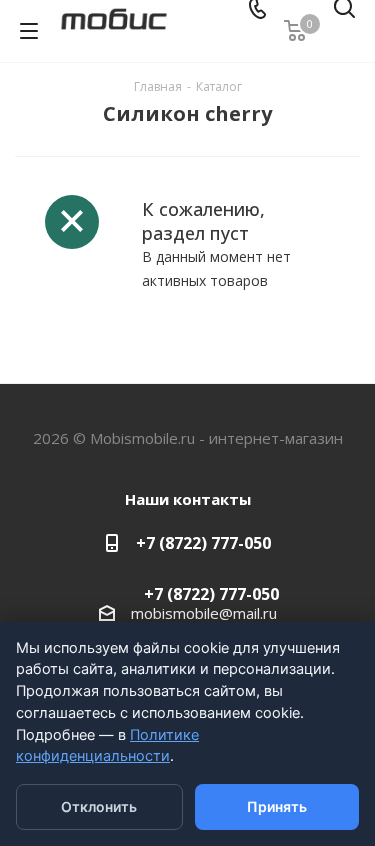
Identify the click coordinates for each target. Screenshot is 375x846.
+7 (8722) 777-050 (203, 543)
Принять (277, 806)
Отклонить (99, 806)
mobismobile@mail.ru (204, 613)
